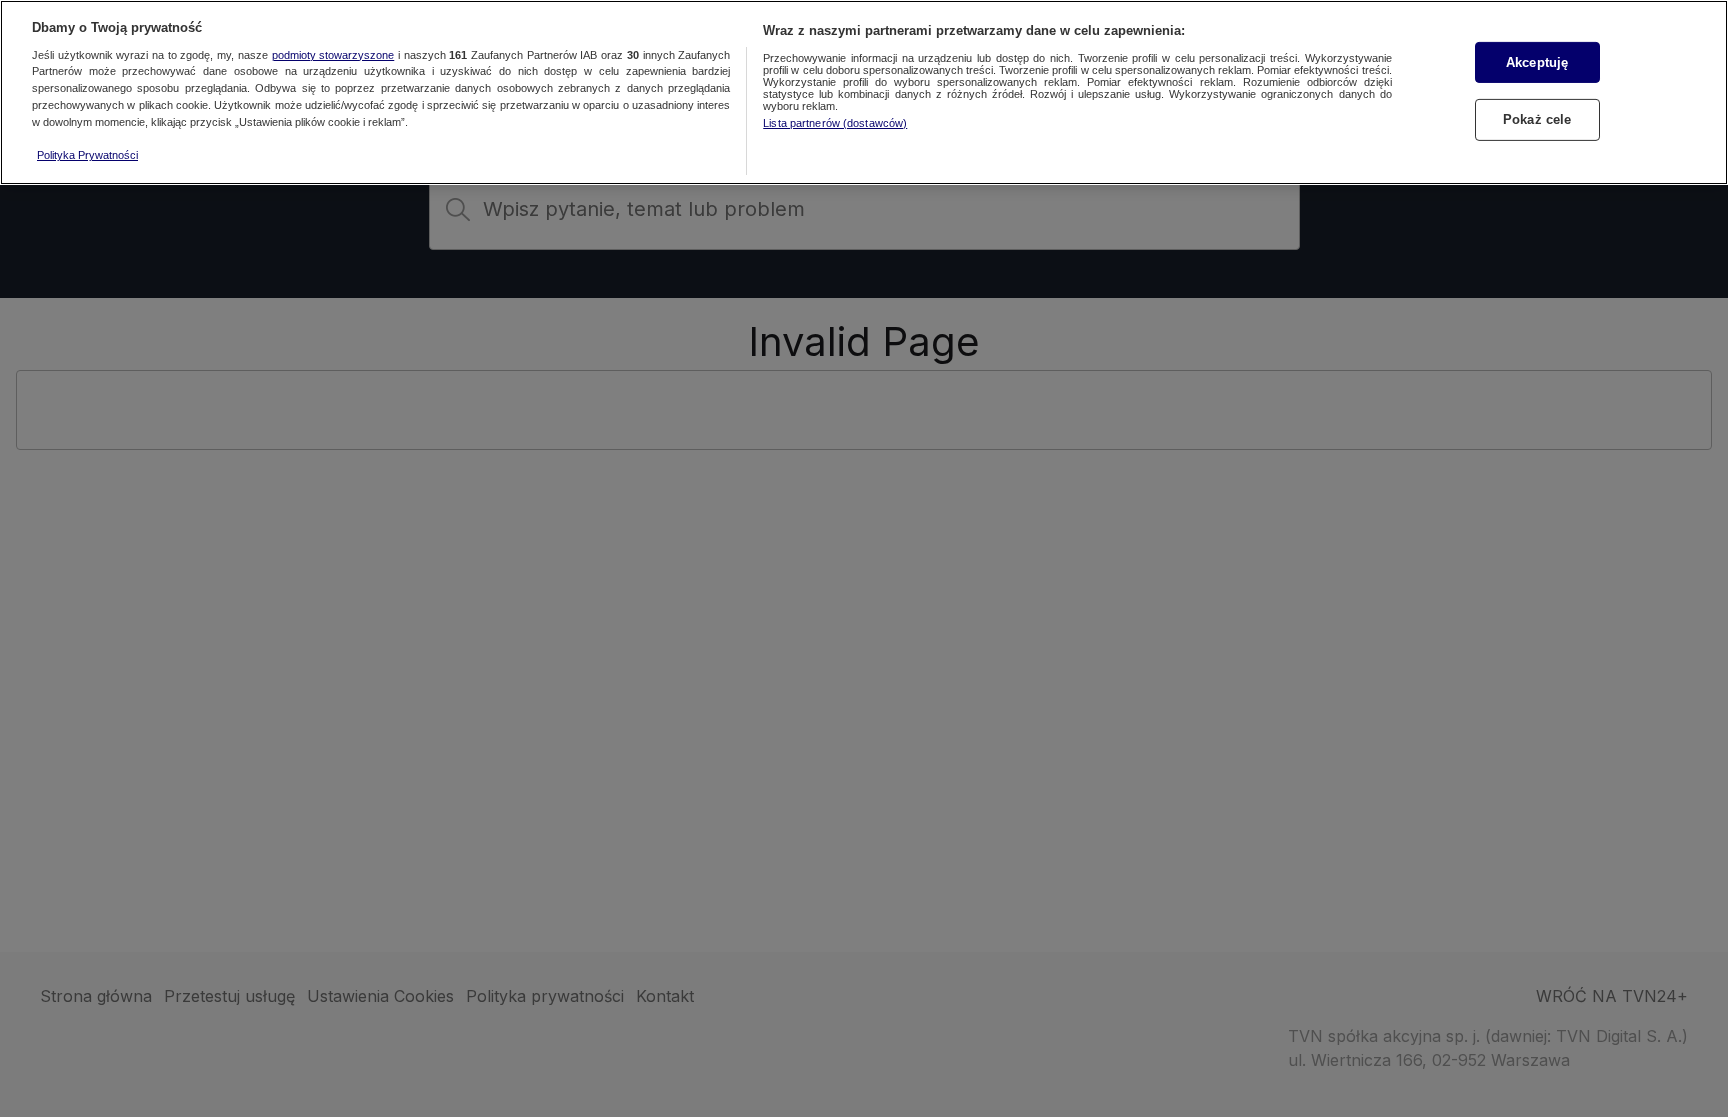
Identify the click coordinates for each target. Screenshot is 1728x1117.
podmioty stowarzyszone (333, 55)
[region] (864, 92)
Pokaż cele (1537, 119)
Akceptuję (1537, 62)
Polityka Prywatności (87, 155)
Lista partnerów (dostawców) (835, 123)
